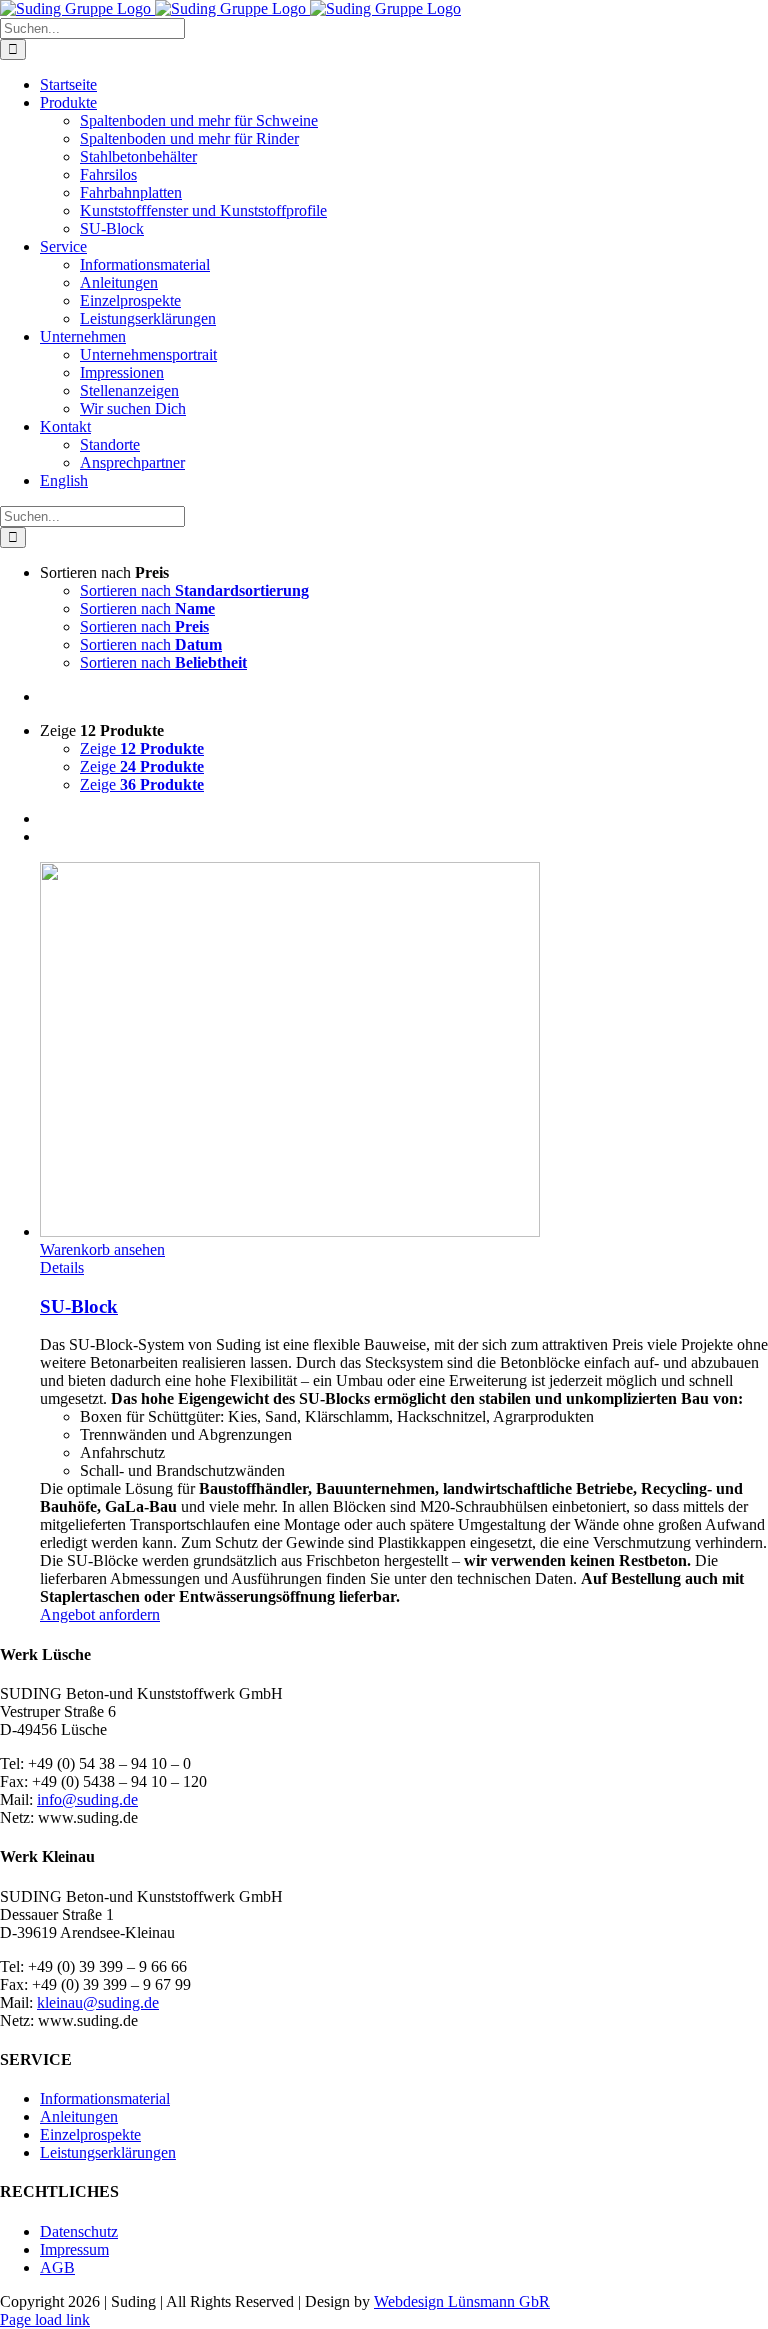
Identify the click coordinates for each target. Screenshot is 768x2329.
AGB (57, 2267)
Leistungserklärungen (108, 2152)
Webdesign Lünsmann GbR (462, 2301)
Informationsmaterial (105, 2098)
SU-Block (79, 1306)
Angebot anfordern (100, 1614)
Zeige (142, 748)
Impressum (74, 2249)
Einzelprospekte (90, 2134)
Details (62, 1267)
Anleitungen (79, 2116)
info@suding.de (87, 1799)
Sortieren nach (194, 590)
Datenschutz (79, 2231)
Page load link (45, 2319)
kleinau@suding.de (98, 2002)
